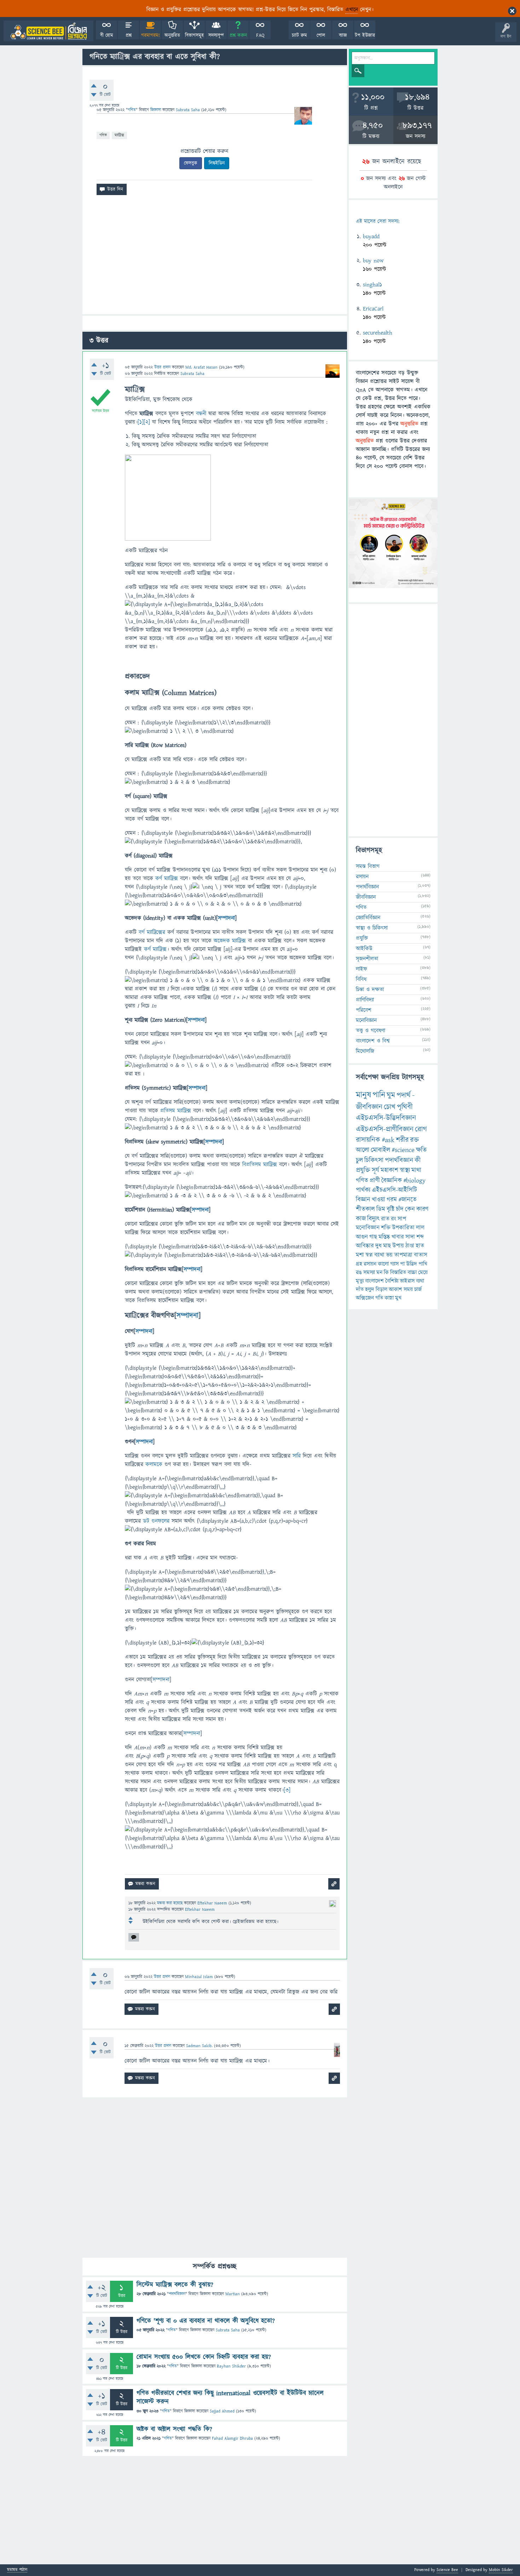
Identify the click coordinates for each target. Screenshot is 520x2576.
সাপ (402, 1219)
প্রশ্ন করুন (238, 35)
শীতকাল (365, 1209)
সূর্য (375, 1170)
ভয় (389, 1255)
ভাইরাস (407, 1281)
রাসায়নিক (368, 1140)
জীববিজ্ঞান (366, 897)
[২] (147, 422)
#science (403, 1150)
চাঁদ (400, 1209)
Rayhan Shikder (231, 2366)
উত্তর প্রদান (162, 367)
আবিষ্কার (365, 1246)
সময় (408, 1289)
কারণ (422, 1209)
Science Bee (447, 2570)
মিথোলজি (365, 1051)
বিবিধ (361, 979)
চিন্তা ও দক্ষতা (370, 990)
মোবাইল (380, 1150)
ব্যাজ (343, 35)
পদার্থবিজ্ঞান (177, 2294)
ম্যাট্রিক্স (119, 135)
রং (394, 1219)
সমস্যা (369, 1272)
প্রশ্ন (129, 35)
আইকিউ (364, 948)
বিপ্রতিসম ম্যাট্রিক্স (260, 1164)
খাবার (398, 1237)
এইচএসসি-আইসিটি (394, 1190)
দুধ (379, 1246)
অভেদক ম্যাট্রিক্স (230, 941)
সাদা (410, 1237)
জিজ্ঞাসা (156, 110)
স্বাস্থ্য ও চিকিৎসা (372, 928)
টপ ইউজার (365, 35)
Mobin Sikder (501, 2570)
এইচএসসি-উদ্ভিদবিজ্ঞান (386, 1118)
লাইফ (362, 969)
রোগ (421, 1129)
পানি (379, 1095)
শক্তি (386, 1228)
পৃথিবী (405, 1107)
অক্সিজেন (365, 1298)
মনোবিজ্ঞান (366, 1020)
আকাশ (395, 1289)
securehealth (378, 333)
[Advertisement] (215, 257)
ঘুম (391, 1095)
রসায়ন (362, 877)
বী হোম (107, 35)
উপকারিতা (403, 1228)
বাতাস (421, 1255)
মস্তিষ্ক (384, 1237)
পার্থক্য (363, 1190)
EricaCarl (373, 309)
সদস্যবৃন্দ (216, 35)
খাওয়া (379, 1200)
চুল (359, 1160)
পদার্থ (404, 1095)
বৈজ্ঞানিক (392, 1181)
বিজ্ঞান (363, 1200)
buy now (373, 261)
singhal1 (372, 285)
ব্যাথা (379, 1255)
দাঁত (360, 1289)
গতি (379, 1298)
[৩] (287, 1790)
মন (379, 1272)
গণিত (132, 110)
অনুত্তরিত (172, 35)
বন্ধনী (201, 414)
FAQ (260, 35)
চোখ (390, 1107)
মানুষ (363, 1095)
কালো (383, 1264)
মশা (360, 1255)
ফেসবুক (191, 163)
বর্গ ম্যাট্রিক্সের (152, 932)
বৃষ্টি (391, 1209)
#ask (388, 1140)
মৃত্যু (360, 1281)
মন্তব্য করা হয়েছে (171, 1903)
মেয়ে (423, 1272)
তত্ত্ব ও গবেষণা (371, 1031)
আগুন (362, 1237)
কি (386, 1272)
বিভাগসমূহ (194, 35)
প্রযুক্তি (362, 938)
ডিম (381, 1209)
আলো (363, 1150)
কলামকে (154, 1464)
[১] (141, 422)
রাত (385, 1219)
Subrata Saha (228, 2330)
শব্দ (420, 1237)
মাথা (416, 1170)
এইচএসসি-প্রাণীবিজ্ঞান (385, 1129)
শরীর (402, 1140)
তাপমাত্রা (403, 1255)
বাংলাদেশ (374, 1281)
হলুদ (370, 1289)
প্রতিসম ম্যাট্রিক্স (176, 1111)
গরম (392, 1200)
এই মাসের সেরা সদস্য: (378, 221)
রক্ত (414, 1140)
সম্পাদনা (226, 918)
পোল (321, 35)
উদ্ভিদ (412, 1264)
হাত (420, 1246)
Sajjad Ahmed (222, 2411)
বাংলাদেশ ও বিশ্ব (373, 1041)
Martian (233, 2294)
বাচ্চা (412, 1272)
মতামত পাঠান (17, 2570)
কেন (410, 1209)
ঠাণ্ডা (410, 1246)
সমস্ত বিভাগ (368, 866)
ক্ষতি (421, 1150)
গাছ (373, 1237)
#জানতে (408, 1200)
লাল (420, 1228)
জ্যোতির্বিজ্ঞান (368, 918)
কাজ (361, 1219)
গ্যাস (394, 1264)
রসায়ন (370, 1264)
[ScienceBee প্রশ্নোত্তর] (48, 31)
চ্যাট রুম (299, 35)
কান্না (389, 1298)
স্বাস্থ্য (405, 1170)
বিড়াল (382, 1289)
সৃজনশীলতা (367, 959)
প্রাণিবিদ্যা (365, 1000)
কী (418, 1160)
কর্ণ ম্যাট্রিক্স (167, 878)
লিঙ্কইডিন (217, 163)
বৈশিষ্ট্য (392, 1281)
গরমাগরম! (151, 35)
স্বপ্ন (369, 1255)
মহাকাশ (389, 1170)
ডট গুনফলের (156, 1521)
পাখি (423, 1264)
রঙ (359, 1272)
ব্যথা (420, 1281)
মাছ (387, 1246)
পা (402, 1264)
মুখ (398, 1298)
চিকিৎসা (374, 1160)
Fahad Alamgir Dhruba (232, 2438)
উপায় (398, 1246)
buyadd (371, 236)
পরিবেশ (364, 1010)
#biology (414, 1181)
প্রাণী (375, 1181)
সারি (297, 1456)
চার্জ (418, 1289)
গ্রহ (359, 1264)
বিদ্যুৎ (373, 1219)
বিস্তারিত (398, 1272)
